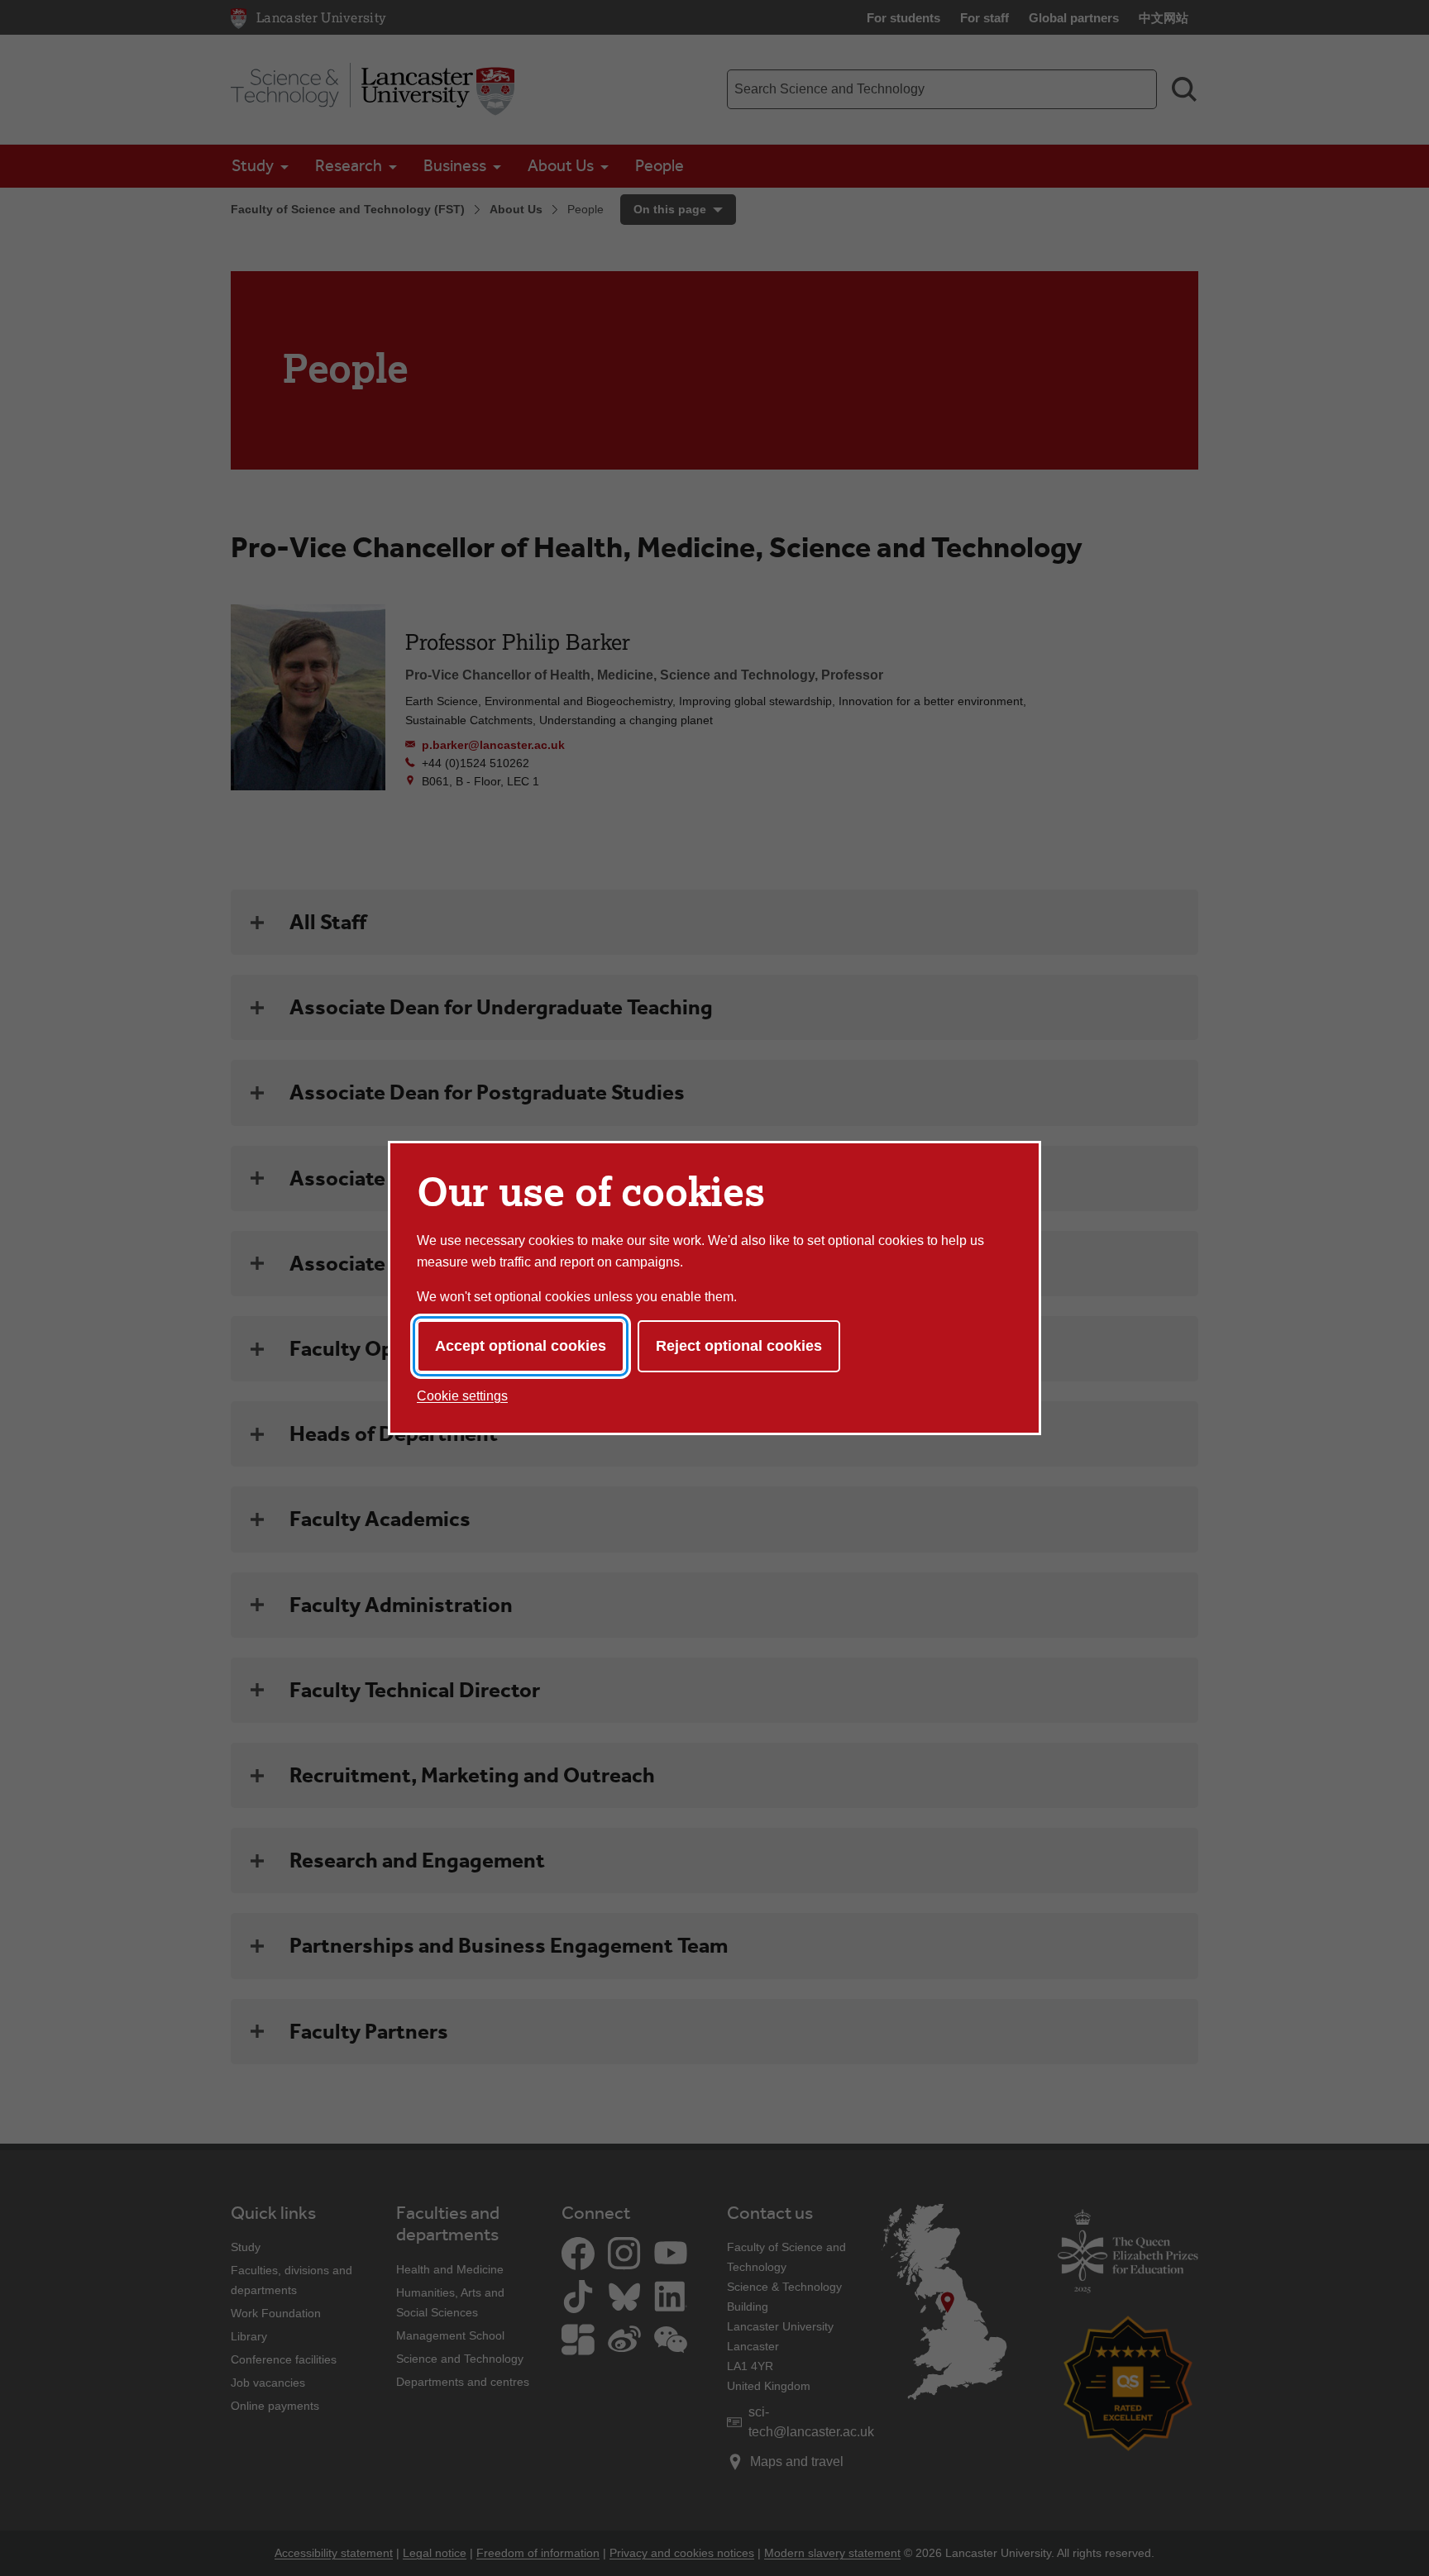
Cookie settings (462, 1396)
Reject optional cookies (739, 1346)
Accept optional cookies (521, 1346)
